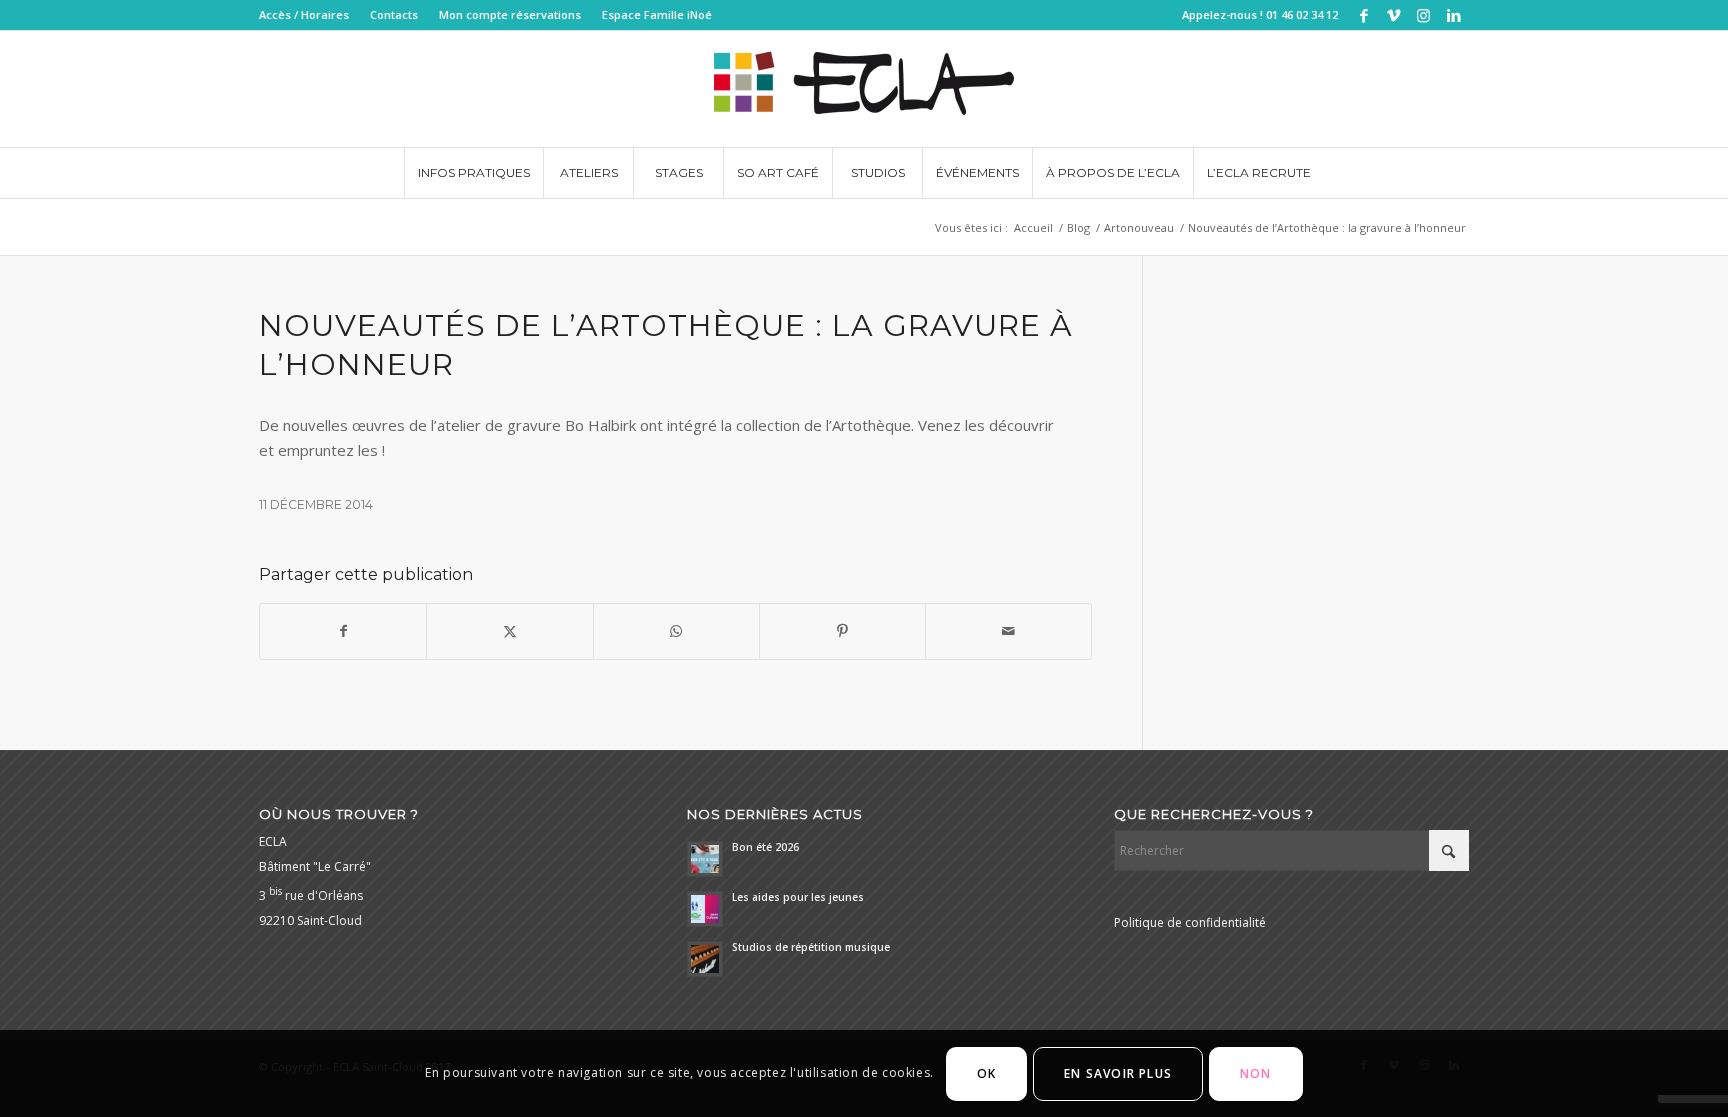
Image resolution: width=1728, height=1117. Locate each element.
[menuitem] (309, 15)
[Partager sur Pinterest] (842, 631)
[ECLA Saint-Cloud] (864, 89)
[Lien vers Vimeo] (1393, 15)
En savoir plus (1118, 1073)
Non (1256, 1073)
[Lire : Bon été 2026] (705, 859)
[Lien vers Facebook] (1363, 15)
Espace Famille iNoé (657, 14)
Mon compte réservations (510, 14)
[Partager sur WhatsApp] (676, 631)
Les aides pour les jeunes (798, 897)
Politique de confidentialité (1190, 922)
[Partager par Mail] (1008, 631)
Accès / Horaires (304, 14)
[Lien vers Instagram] (1423, 15)
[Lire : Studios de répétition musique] (705, 959)
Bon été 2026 (765, 847)
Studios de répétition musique (811, 947)
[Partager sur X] (509, 631)
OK (986, 1073)
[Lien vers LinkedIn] (1454, 15)
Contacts (394, 14)
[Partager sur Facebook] (343, 631)
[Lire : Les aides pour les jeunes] (705, 909)
